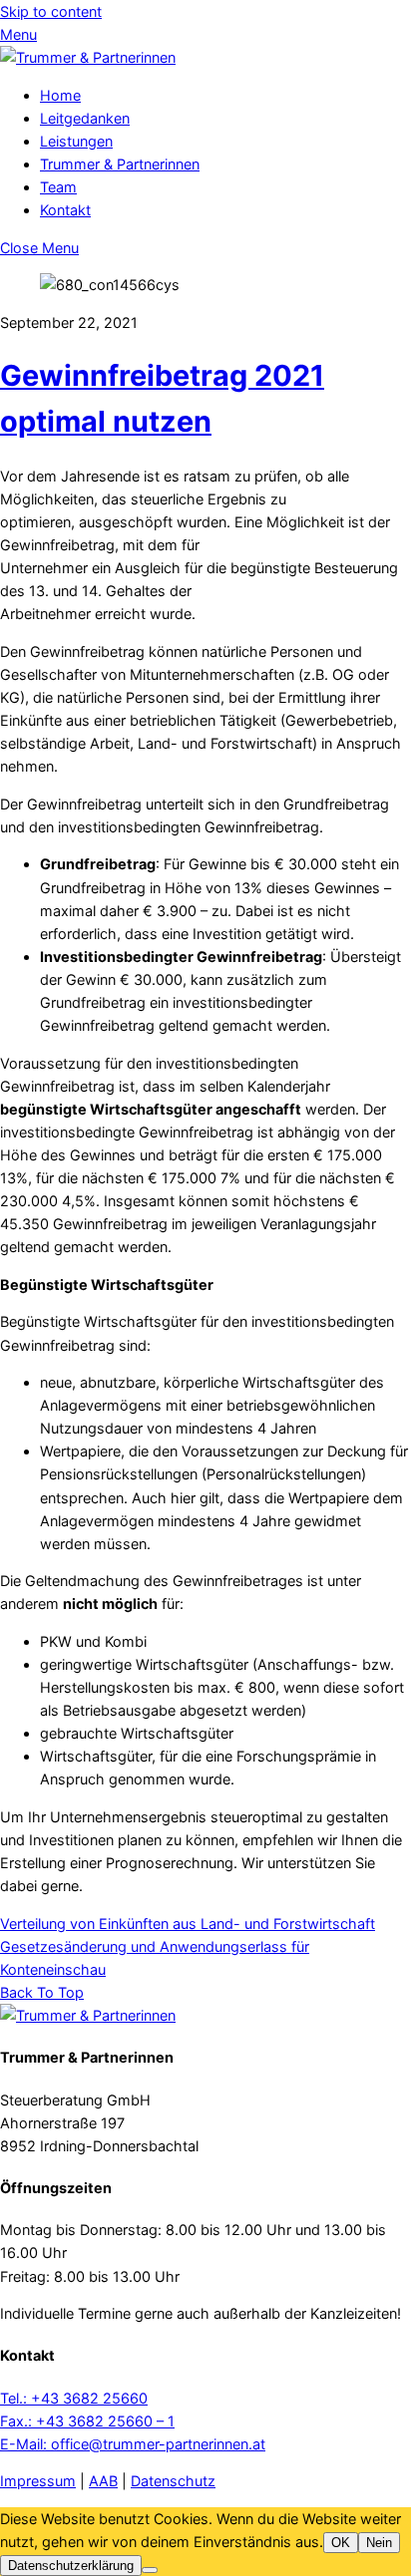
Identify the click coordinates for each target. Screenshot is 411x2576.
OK (341, 2543)
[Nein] (150, 2570)
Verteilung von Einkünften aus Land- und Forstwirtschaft (188, 1924)
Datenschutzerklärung (71, 2566)
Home (60, 95)
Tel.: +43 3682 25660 (74, 2398)
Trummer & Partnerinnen (120, 164)
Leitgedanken (85, 118)
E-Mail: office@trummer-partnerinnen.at (133, 2444)
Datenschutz (173, 2481)
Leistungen (76, 141)
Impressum (38, 2481)
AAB (103, 2481)
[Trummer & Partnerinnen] (88, 57)
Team (58, 187)
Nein (379, 2543)
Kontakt (65, 210)
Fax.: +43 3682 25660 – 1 (87, 2421)
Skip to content (51, 11)
